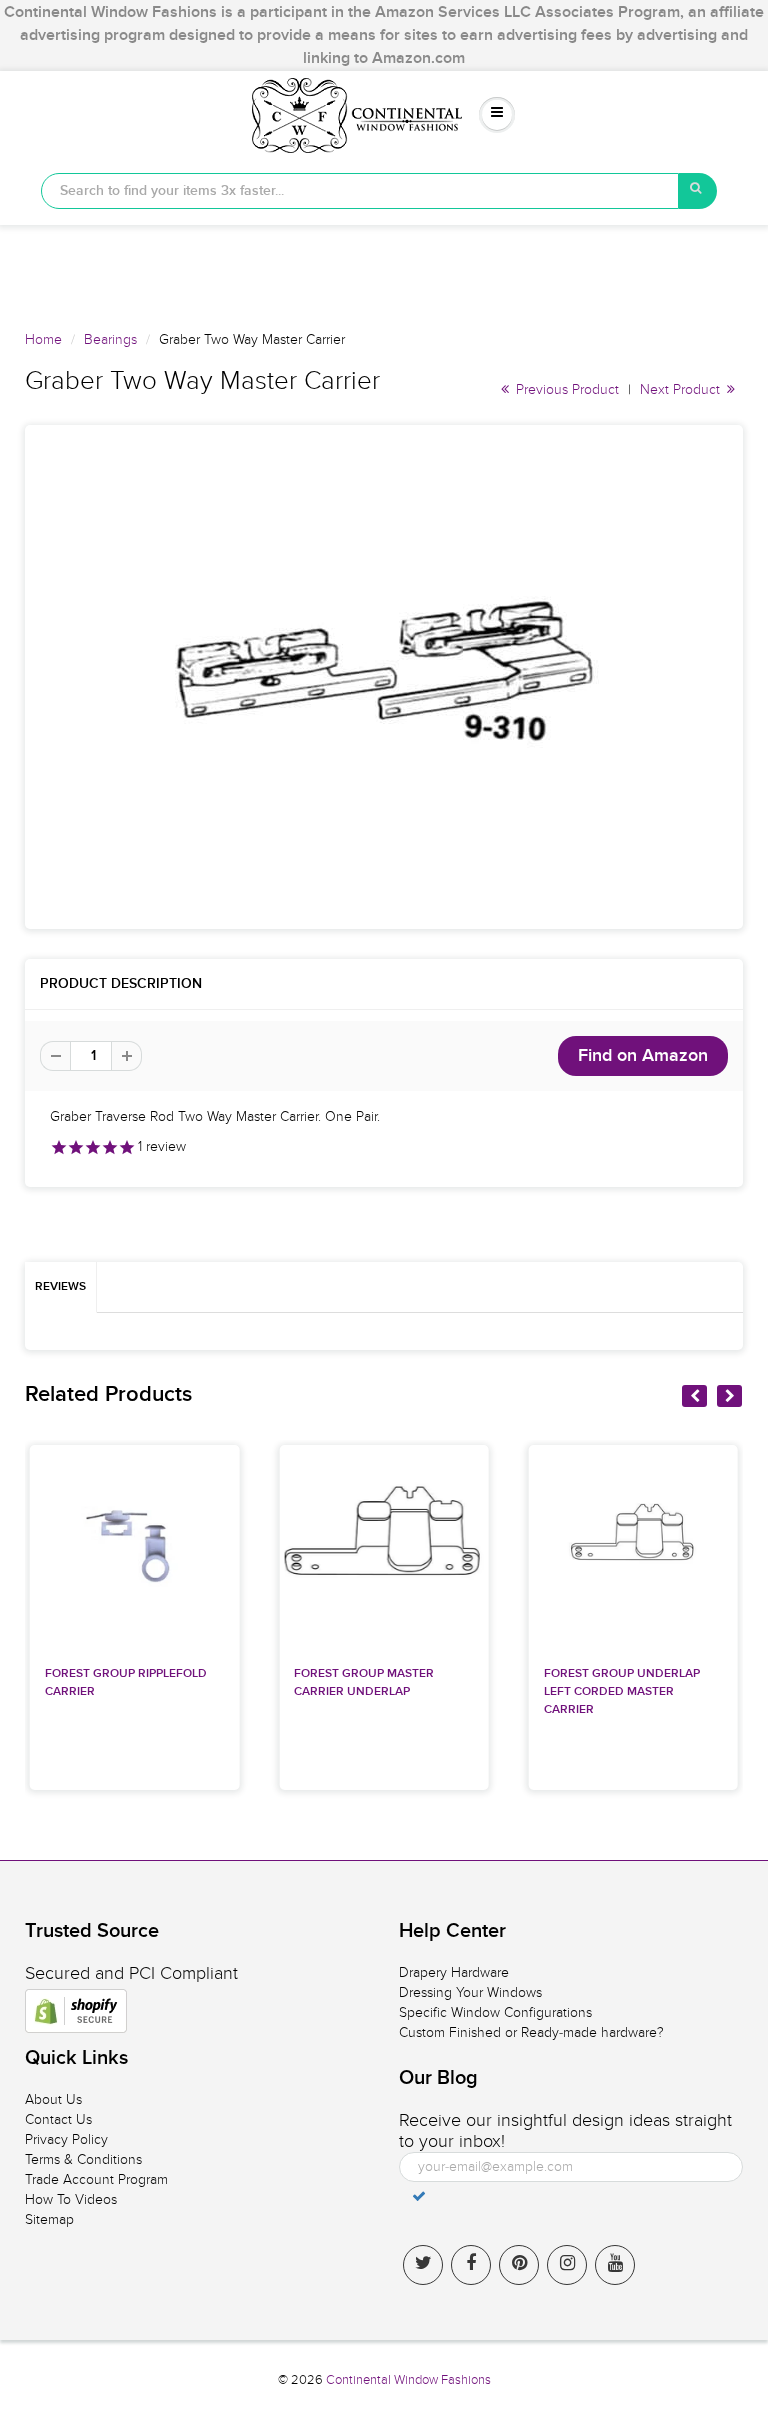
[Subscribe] (419, 2196)
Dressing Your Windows (470, 1992)
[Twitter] (423, 2265)
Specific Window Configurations (495, 2012)
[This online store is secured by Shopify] (76, 2011)
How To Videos (71, 2199)
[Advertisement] (384, 270)
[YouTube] (615, 2265)
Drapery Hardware (454, 1972)
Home (43, 339)
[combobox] (360, 191)
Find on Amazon (643, 1056)
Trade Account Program (96, 2179)
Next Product (682, 389)
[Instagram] (567, 2265)
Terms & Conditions (83, 2159)
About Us (53, 2099)
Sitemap (49, 2219)
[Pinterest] (519, 2265)
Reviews (60, 1287)
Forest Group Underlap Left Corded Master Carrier (622, 1692)
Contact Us (58, 2119)
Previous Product (565, 389)
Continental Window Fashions (408, 2380)
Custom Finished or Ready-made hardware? (531, 2032)
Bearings (110, 339)
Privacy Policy (66, 2139)
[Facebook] (471, 2265)
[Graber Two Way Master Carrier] (384, 677)
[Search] (698, 191)
